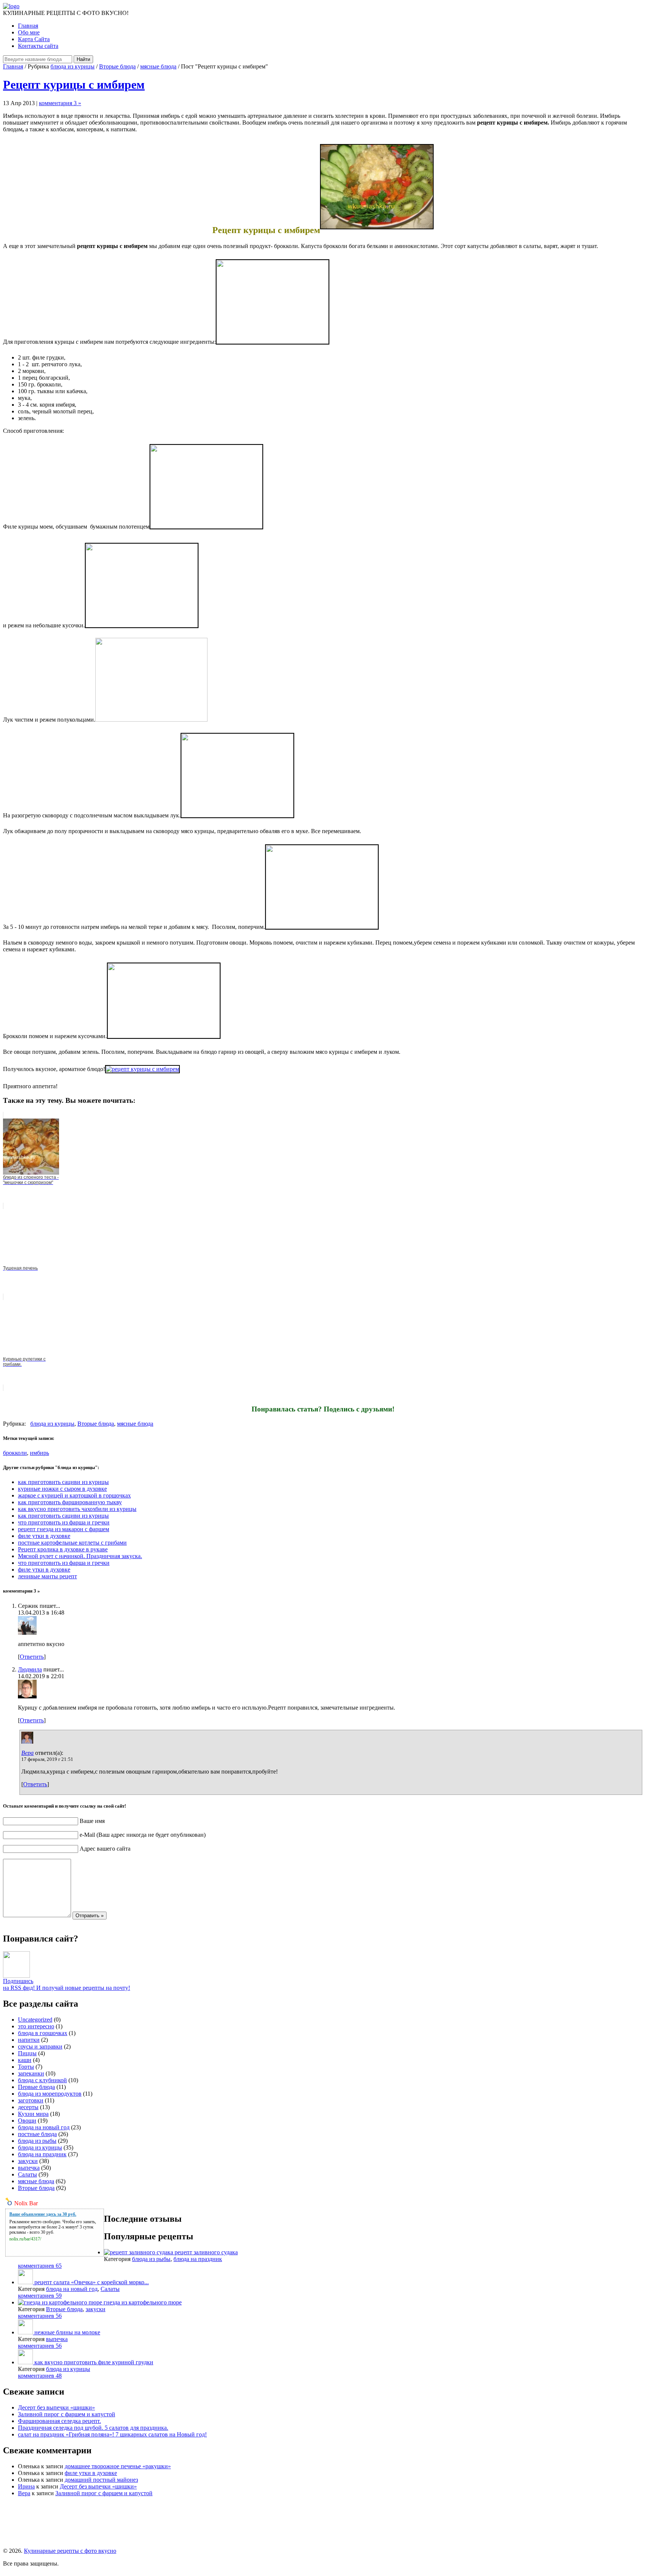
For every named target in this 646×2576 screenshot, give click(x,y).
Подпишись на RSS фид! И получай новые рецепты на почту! (67, 1984)
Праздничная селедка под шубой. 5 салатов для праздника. (93, 2428)
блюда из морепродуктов (50, 2094)
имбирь (39, 1453)
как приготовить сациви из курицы (63, 1482)
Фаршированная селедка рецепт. (59, 2421)
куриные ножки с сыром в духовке (62, 1489)
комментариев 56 (40, 2316)
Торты (26, 2067)
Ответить (32, 1657)
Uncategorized (35, 2020)
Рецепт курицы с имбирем (74, 85)
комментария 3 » (60, 103)
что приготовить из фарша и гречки (64, 1522)
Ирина (26, 2486)
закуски (28, 2161)
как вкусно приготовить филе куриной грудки (94, 2362)
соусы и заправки (40, 2046)
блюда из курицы (73, 66)
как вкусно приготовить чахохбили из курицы (77, 1509)
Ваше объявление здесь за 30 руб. (43, 2214)
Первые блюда (36, 2087)
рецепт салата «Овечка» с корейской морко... (92, 2282)
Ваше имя (92, 1821)
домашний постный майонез (101, 2480)
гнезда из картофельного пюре (143, 2302)
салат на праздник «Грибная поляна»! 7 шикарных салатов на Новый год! (112, 2434)
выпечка (29, 2168)
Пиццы (27, 2053)
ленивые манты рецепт (47, 1576)
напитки (29, 2040)
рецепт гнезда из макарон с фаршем (64, 1529)
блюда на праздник (42, 2154)
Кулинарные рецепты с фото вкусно (70, 2551)
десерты (28, 2107)
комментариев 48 (40, 2376)
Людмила (30, 1669)
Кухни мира (33, 2114)
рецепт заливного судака (206, 2252)
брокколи (15, 1453)
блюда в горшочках (43, 2033)
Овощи (27, 2121)
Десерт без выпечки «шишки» (56, 2407)
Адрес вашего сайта (105, 1849)
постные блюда (37, 2134)
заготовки (31, 2100)
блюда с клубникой (42, 2080)
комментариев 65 (40, 2266)
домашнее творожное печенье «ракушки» (118, 2466)
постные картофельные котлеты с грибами (72, 1543)
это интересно (36, 2026)
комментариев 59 (40, 2296)
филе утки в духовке (44, 1536)
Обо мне (29, 32)
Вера (27, 1753)
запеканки (31, 2073)
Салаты (27, 2174)
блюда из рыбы (37, 2141)
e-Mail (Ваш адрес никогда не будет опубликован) (143, 1835)
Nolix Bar (26, 2203)
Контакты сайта (38, 46)
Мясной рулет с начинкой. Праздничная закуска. (80, 1556)
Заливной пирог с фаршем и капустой (67, 2414)
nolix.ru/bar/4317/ (25, 2239)
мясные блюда (158, 66)
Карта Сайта (34, 39)
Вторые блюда (117, 66)
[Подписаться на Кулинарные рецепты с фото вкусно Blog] (16, 1976)
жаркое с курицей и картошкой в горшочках (74, 1495)
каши (25, 2060)
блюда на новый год (44, 2127)
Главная (28, 26)
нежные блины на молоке (67, 2332)
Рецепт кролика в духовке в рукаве (63, 1549)
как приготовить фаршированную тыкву (70, 1502)
